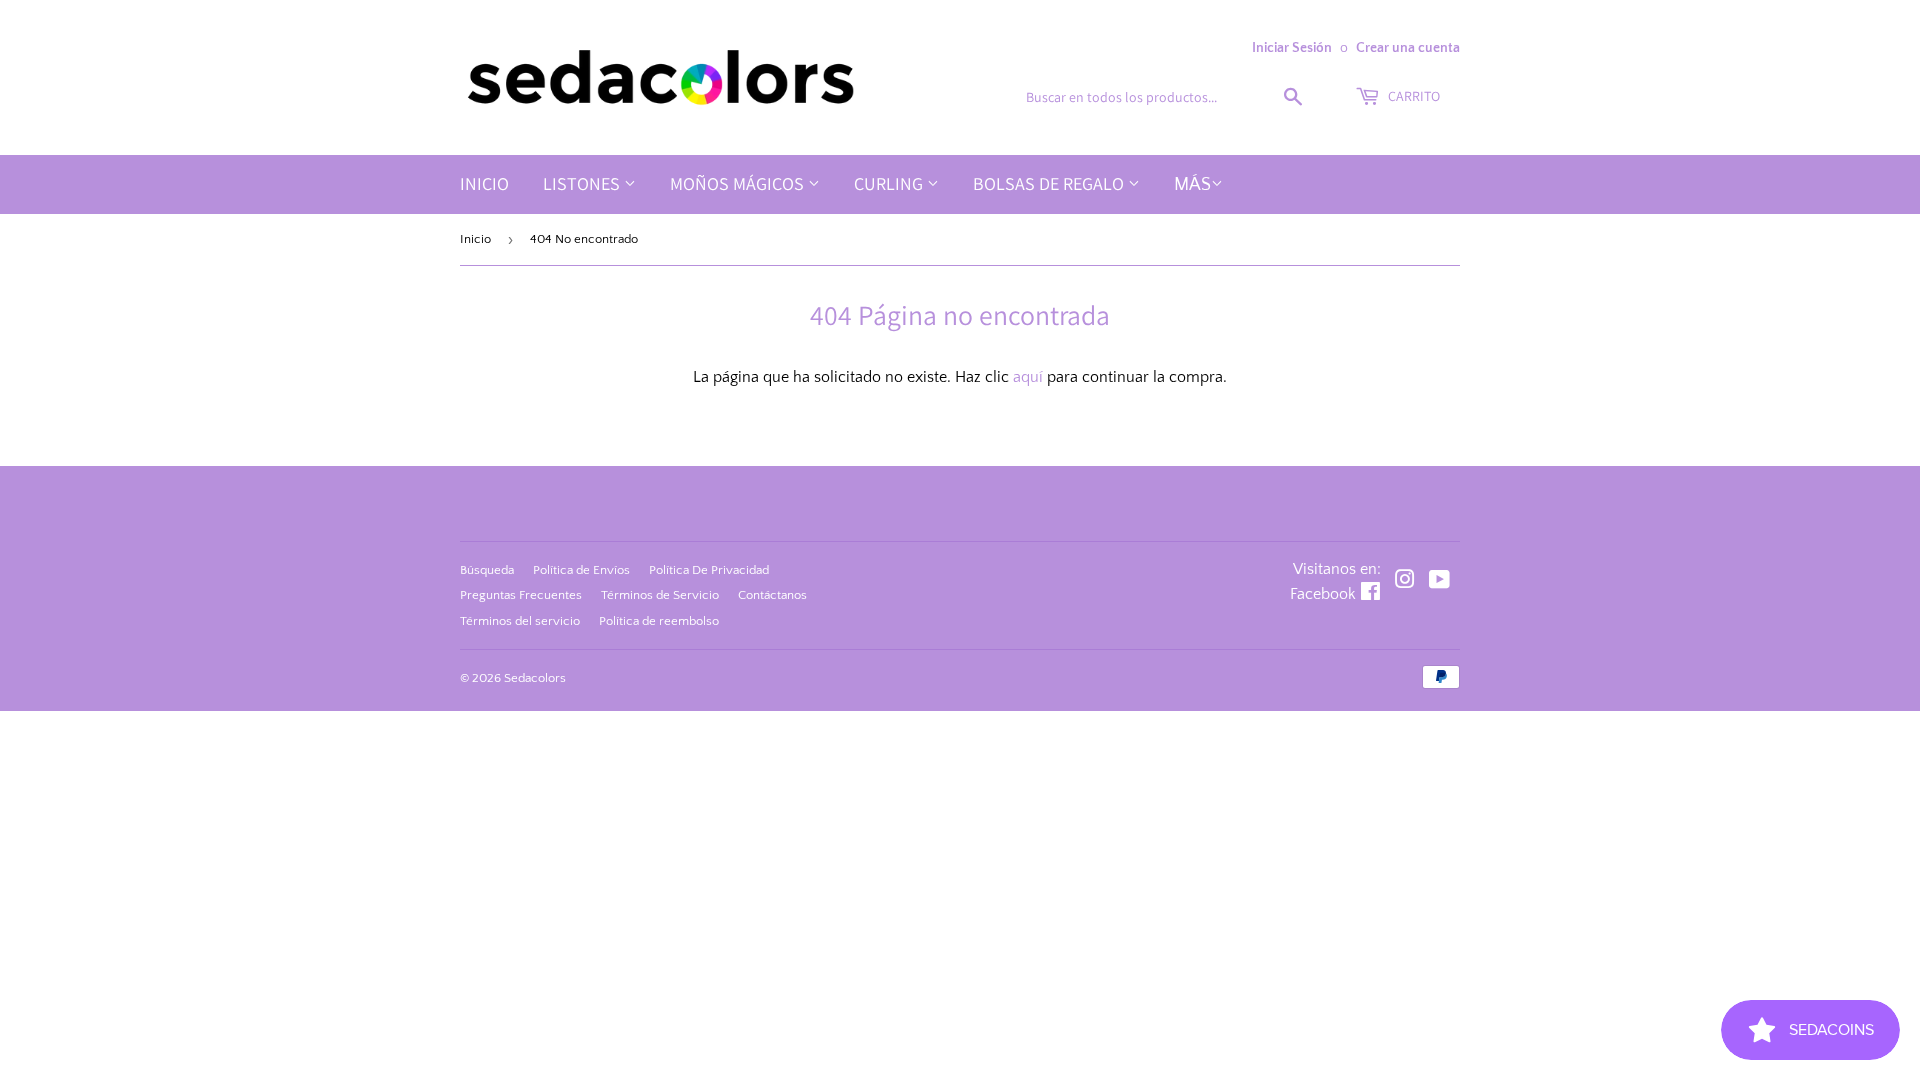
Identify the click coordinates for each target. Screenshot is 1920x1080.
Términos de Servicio (660, 595)
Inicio (484, 183)
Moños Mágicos (739, 183)
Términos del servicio (520, 621)
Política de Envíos (581, 570)
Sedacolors (535, 678)
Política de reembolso (659, 621)
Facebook (1323, 594)
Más (1192, 185)
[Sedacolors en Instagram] (1405, 582)
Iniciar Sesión (1292, 48)
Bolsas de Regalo (1050, 183)
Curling (890, 183)
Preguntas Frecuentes (521, 595)
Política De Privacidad (709, 570)
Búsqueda (487, 570)
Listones (583, 183)
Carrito (1412, 96)
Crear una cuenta (1408, 48)
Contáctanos (772, 595)
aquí (1028, 377)
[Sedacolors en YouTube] (1439, 582)
